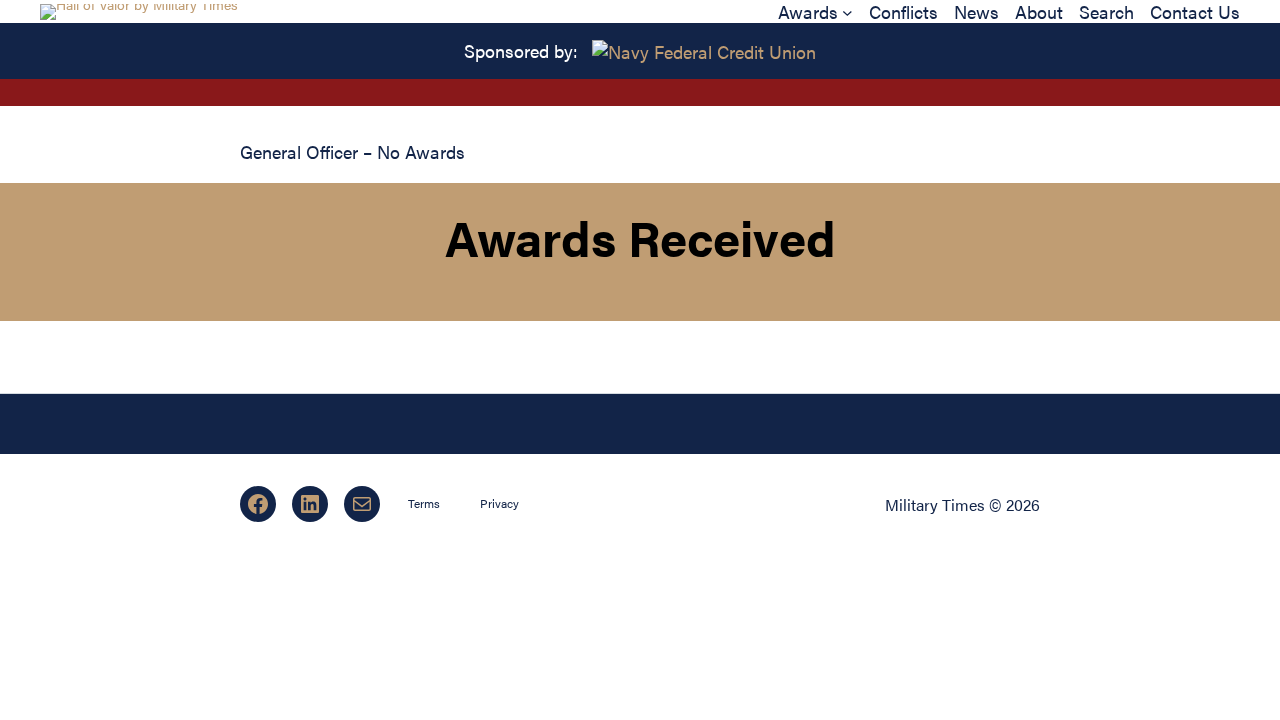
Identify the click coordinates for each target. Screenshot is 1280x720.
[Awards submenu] (847, 11)
